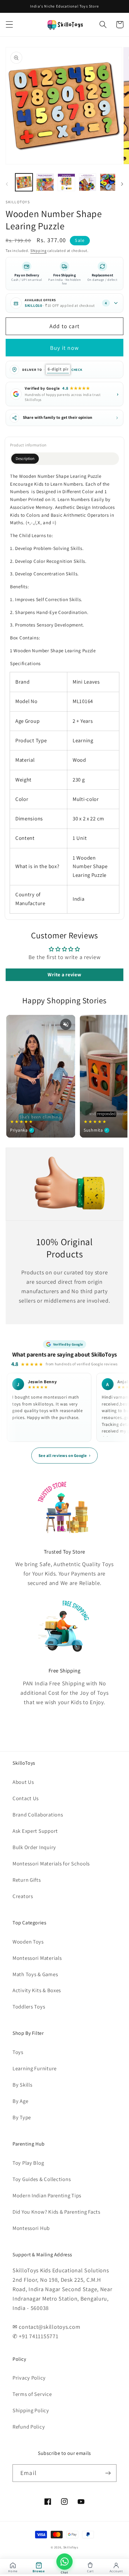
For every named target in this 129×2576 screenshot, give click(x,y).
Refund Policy (29, 2427)
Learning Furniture (35, 2068)
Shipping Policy (31, 2410)
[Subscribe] (108, 2473)
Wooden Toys (28, 1942)
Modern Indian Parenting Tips (47, 2195)
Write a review (64, 975)
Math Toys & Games (35, 1974)
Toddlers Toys (29, 2007)
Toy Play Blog (28, 2163)
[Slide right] (122, 184)
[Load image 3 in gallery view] (66, 182)
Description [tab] (25, 459)
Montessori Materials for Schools (51, 1864)
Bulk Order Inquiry (34, 1847)
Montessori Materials (37, 1958)
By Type (22, 2117)
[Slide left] (7, 184)
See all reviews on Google (64, 1455)
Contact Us (26, 1798)
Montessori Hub (31, 2228)
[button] (10, 25)
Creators (23, 1896)
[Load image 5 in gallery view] (109, 182)
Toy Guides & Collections (42, 2179)
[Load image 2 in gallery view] (45, 182)
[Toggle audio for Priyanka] (66, 1024)
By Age (20, 2101)
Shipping (39, 251)
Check (77, 370)
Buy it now (64, 348)
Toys (18, 2052)
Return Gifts (27, 1880)
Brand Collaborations (38, 1815)
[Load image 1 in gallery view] (24, 182)
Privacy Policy (29, 2378)
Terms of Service (32, 2394)
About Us (23, 1782)
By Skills (22, 2085)
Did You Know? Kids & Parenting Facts (57, 2212)
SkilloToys (71, 2547)
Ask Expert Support (35, 1831)
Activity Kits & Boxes (37, 1990)
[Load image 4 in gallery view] (88, 182)
